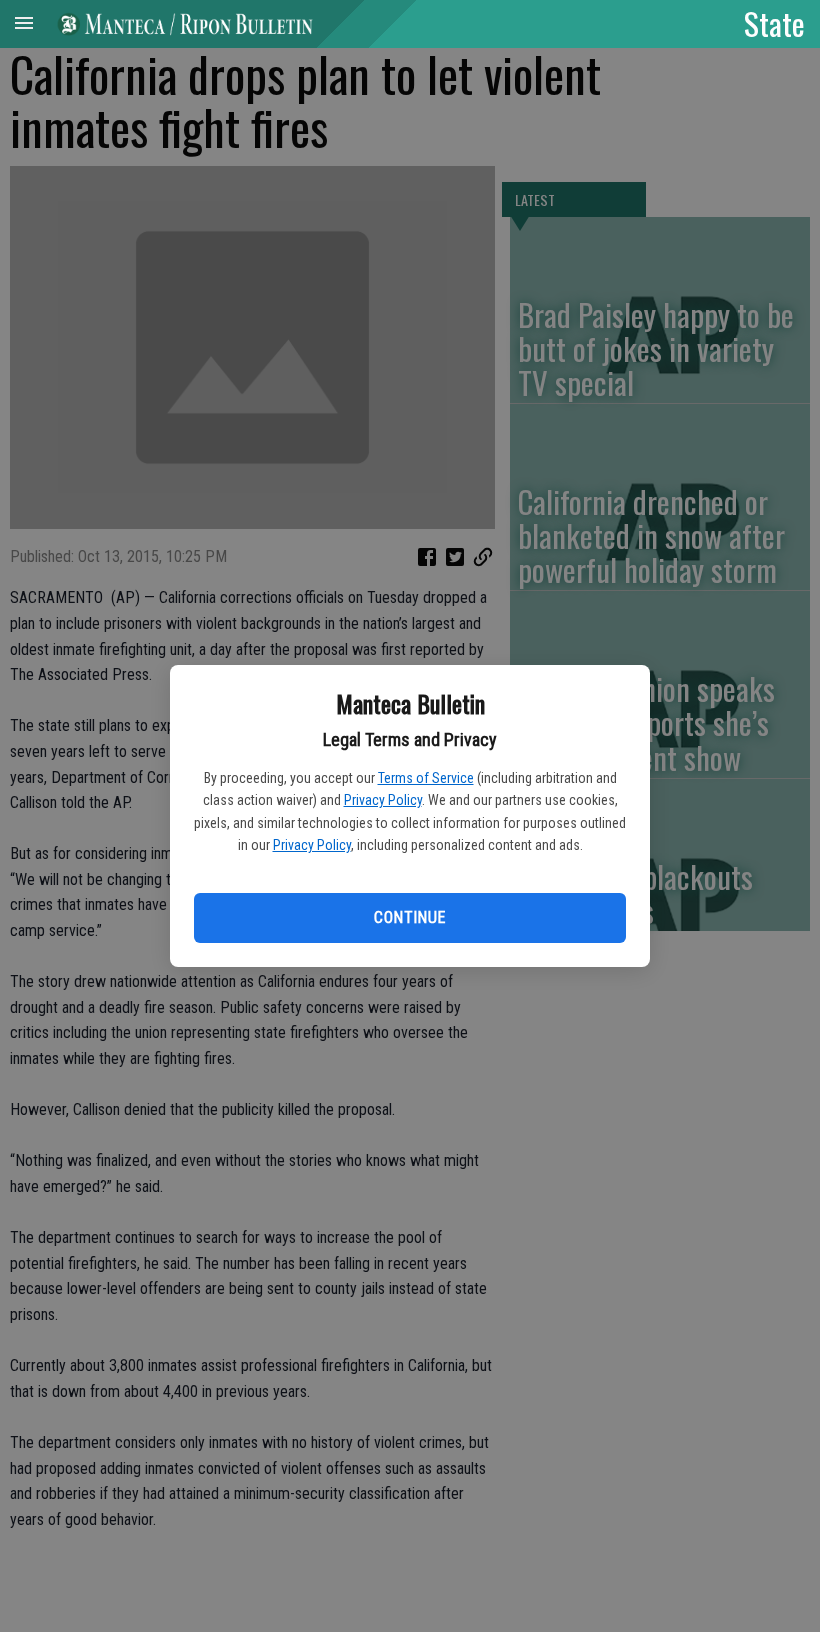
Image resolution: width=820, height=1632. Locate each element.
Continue (409, 917)
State (774, 23)
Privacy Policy (383, 800)
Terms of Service (426, 778)
